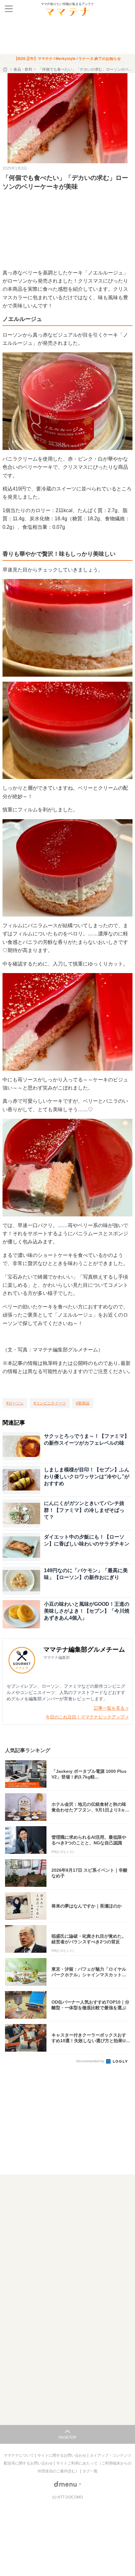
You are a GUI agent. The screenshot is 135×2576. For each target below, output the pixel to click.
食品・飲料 (23, 69)
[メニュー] (9, 9)
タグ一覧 (90, 2471)
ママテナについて (19, 2455)
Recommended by (91, 2061)
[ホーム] (6, 69)
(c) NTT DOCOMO (67, 2497)
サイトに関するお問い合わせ (62, 2455)
